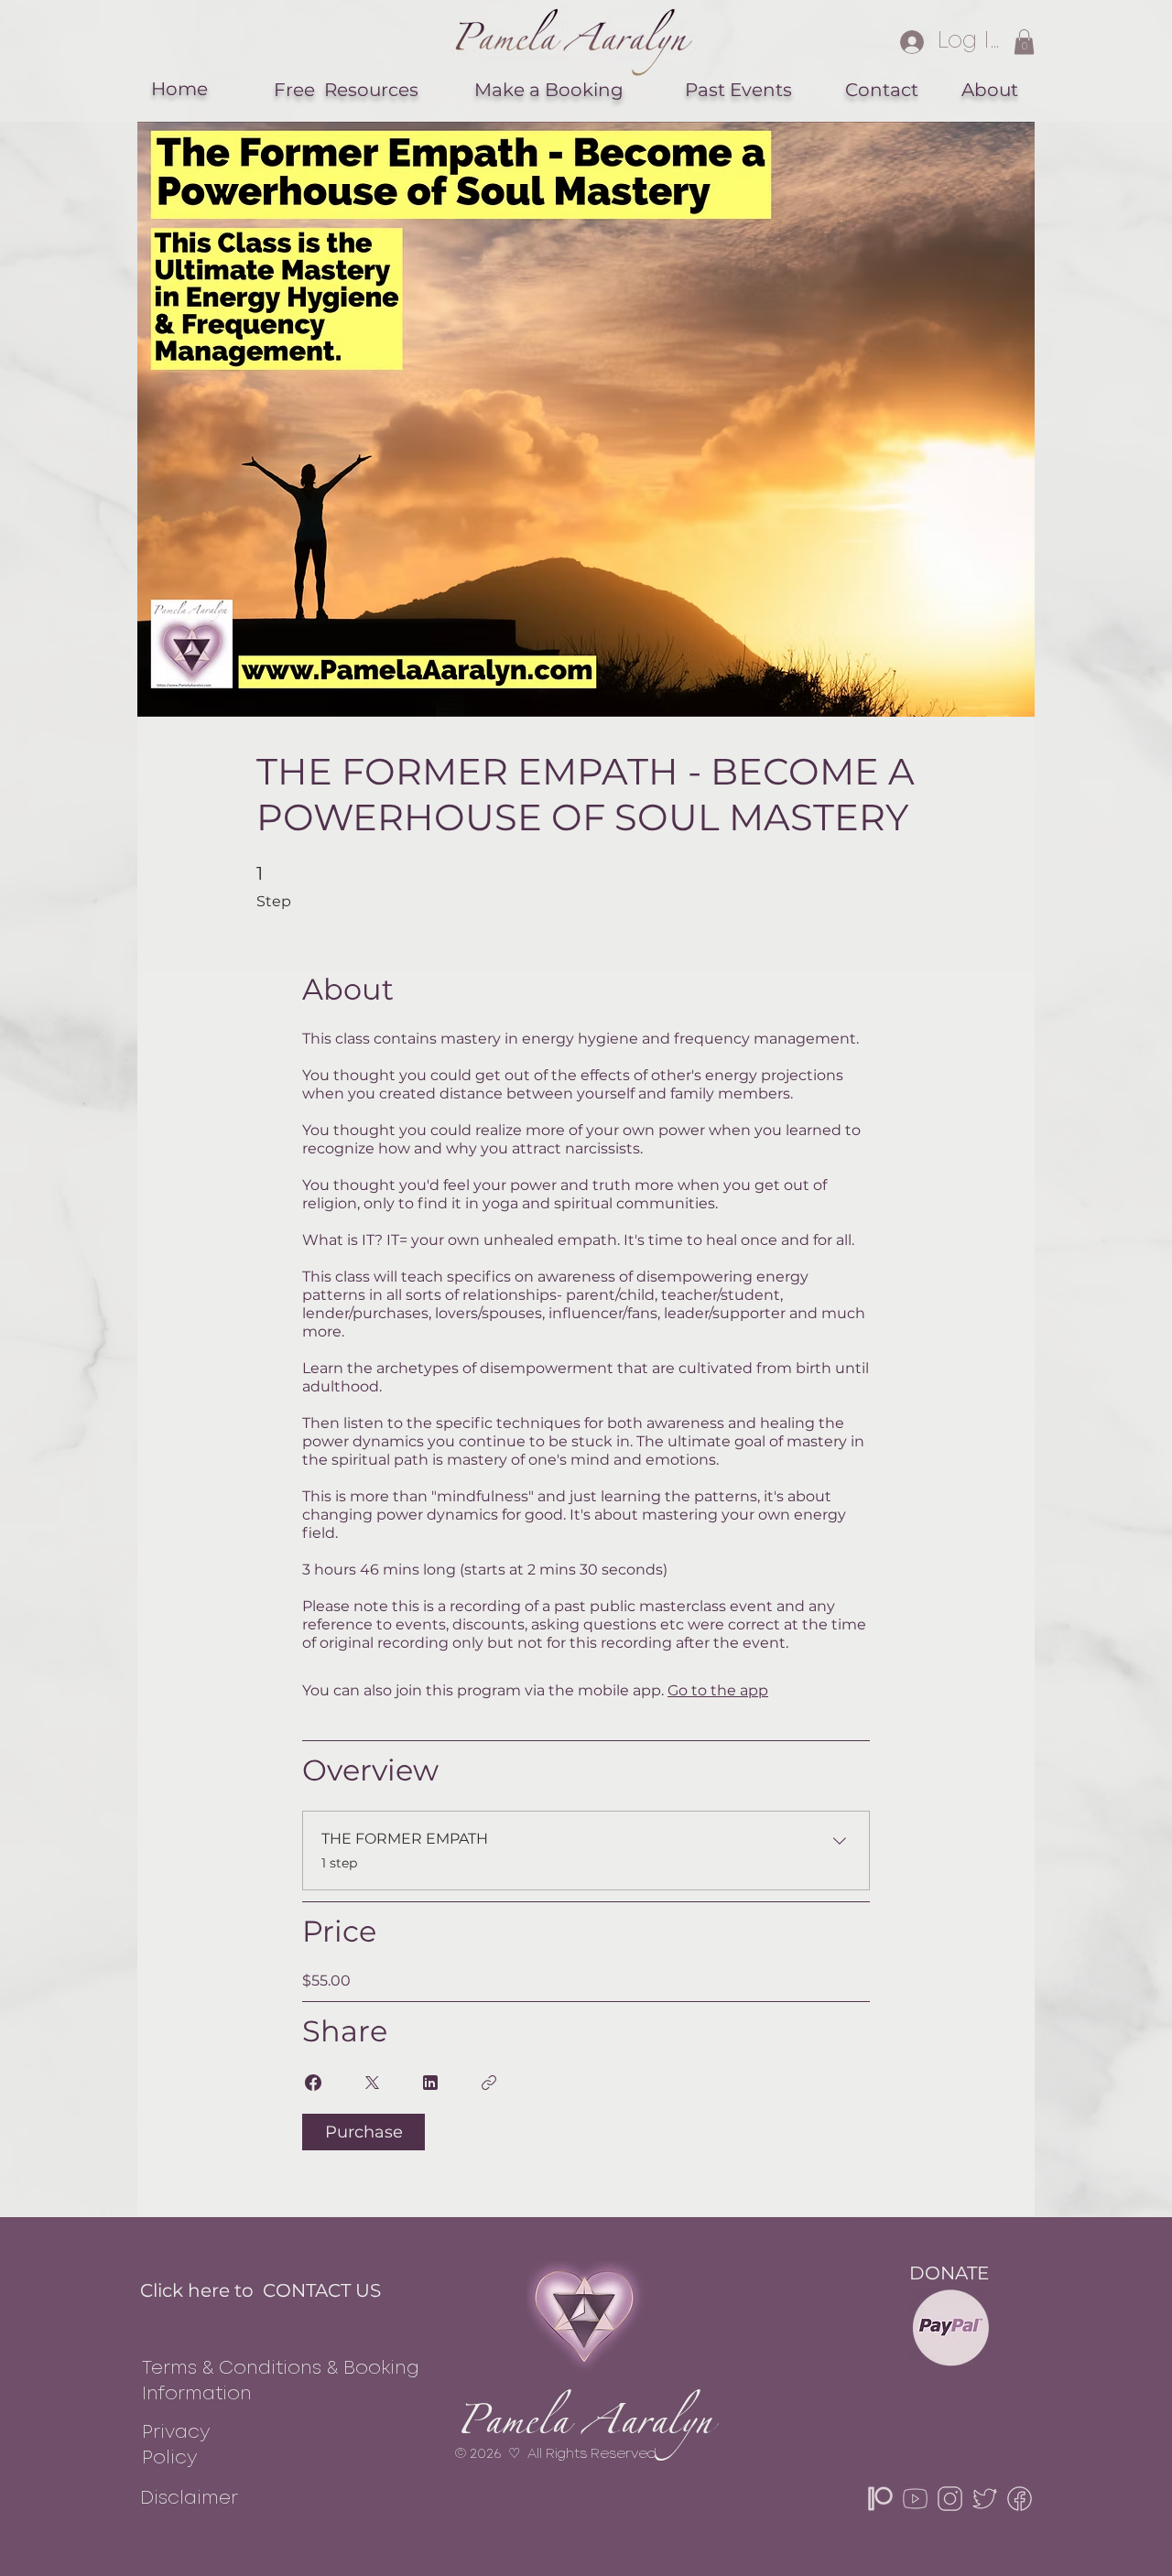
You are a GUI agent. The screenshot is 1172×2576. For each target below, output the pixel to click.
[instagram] (950, 2499)
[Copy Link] (489, 2083)
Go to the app (718, 1690)
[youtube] (915, 2499)
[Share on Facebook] (313, 2083)
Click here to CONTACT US (260, 2290)
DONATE (949, 2273)
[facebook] (1020, 2499)
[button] (1024, 42)
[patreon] (880, 2499)
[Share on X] (372, 2083)
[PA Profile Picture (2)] (985, 2499)
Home (179, 89)
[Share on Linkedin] (430, 2083)
